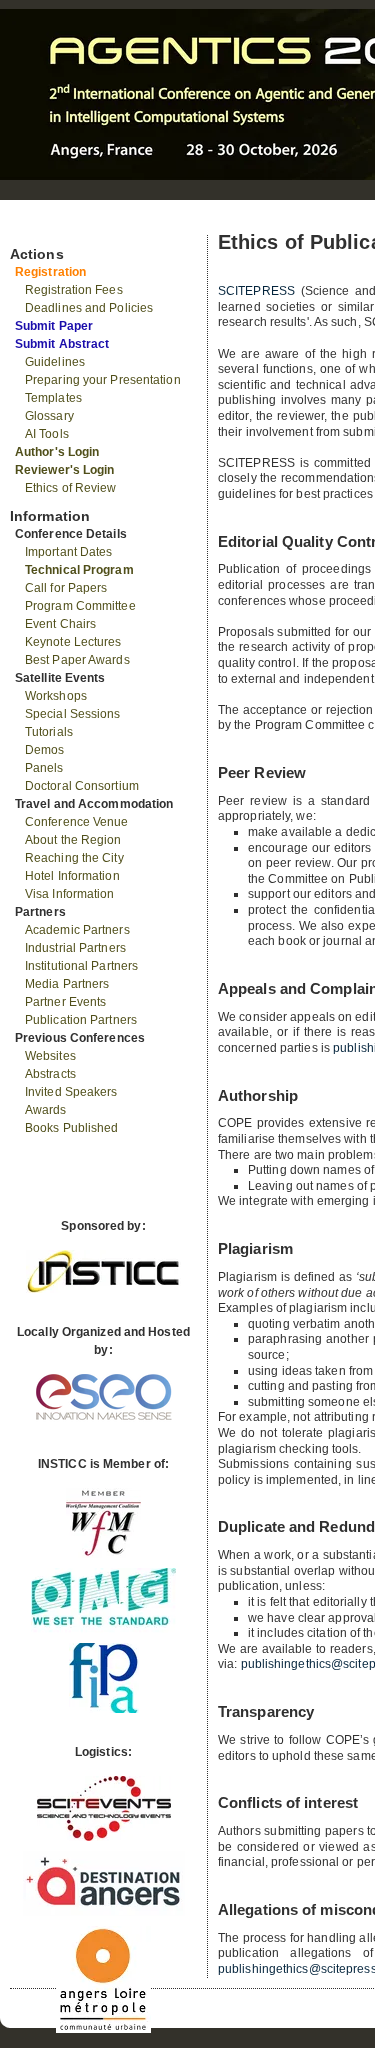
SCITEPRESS (256, 291)
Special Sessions (73, 714)
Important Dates (69, 552)
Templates (53, 398)
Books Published (72, 1128)
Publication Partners (81, 1020)
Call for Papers (66, 588)
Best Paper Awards (77, 660)
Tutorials (49, 732)
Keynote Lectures (73, 642)
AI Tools (47, 434)
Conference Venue (77, 822)
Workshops (56, 696)
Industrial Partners (75, 948)
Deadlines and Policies (89, 308)
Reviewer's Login (65, 470)
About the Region (73, 840)
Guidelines (55, 362)
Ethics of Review (71, 488)
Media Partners (67, 984)
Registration (50, 272)
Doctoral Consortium (82, 786)
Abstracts (50, 1074)
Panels (44, 768)
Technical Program (79, 570)
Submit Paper (54, 326)
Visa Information (70, 894)
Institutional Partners (81, 966)
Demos (45, 750)
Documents (31, 227)
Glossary (49, 416)
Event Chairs (60, 624)
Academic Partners (77, 930)
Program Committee (80, 606)
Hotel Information (72, 876)
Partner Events (65, 1002)
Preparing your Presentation (103, 380)
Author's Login (57, 452)
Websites (50, 1056)
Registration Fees (74, 290)
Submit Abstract (62, 344)
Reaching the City (74, 858)
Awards (46, 1110)
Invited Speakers (71, 1092)
